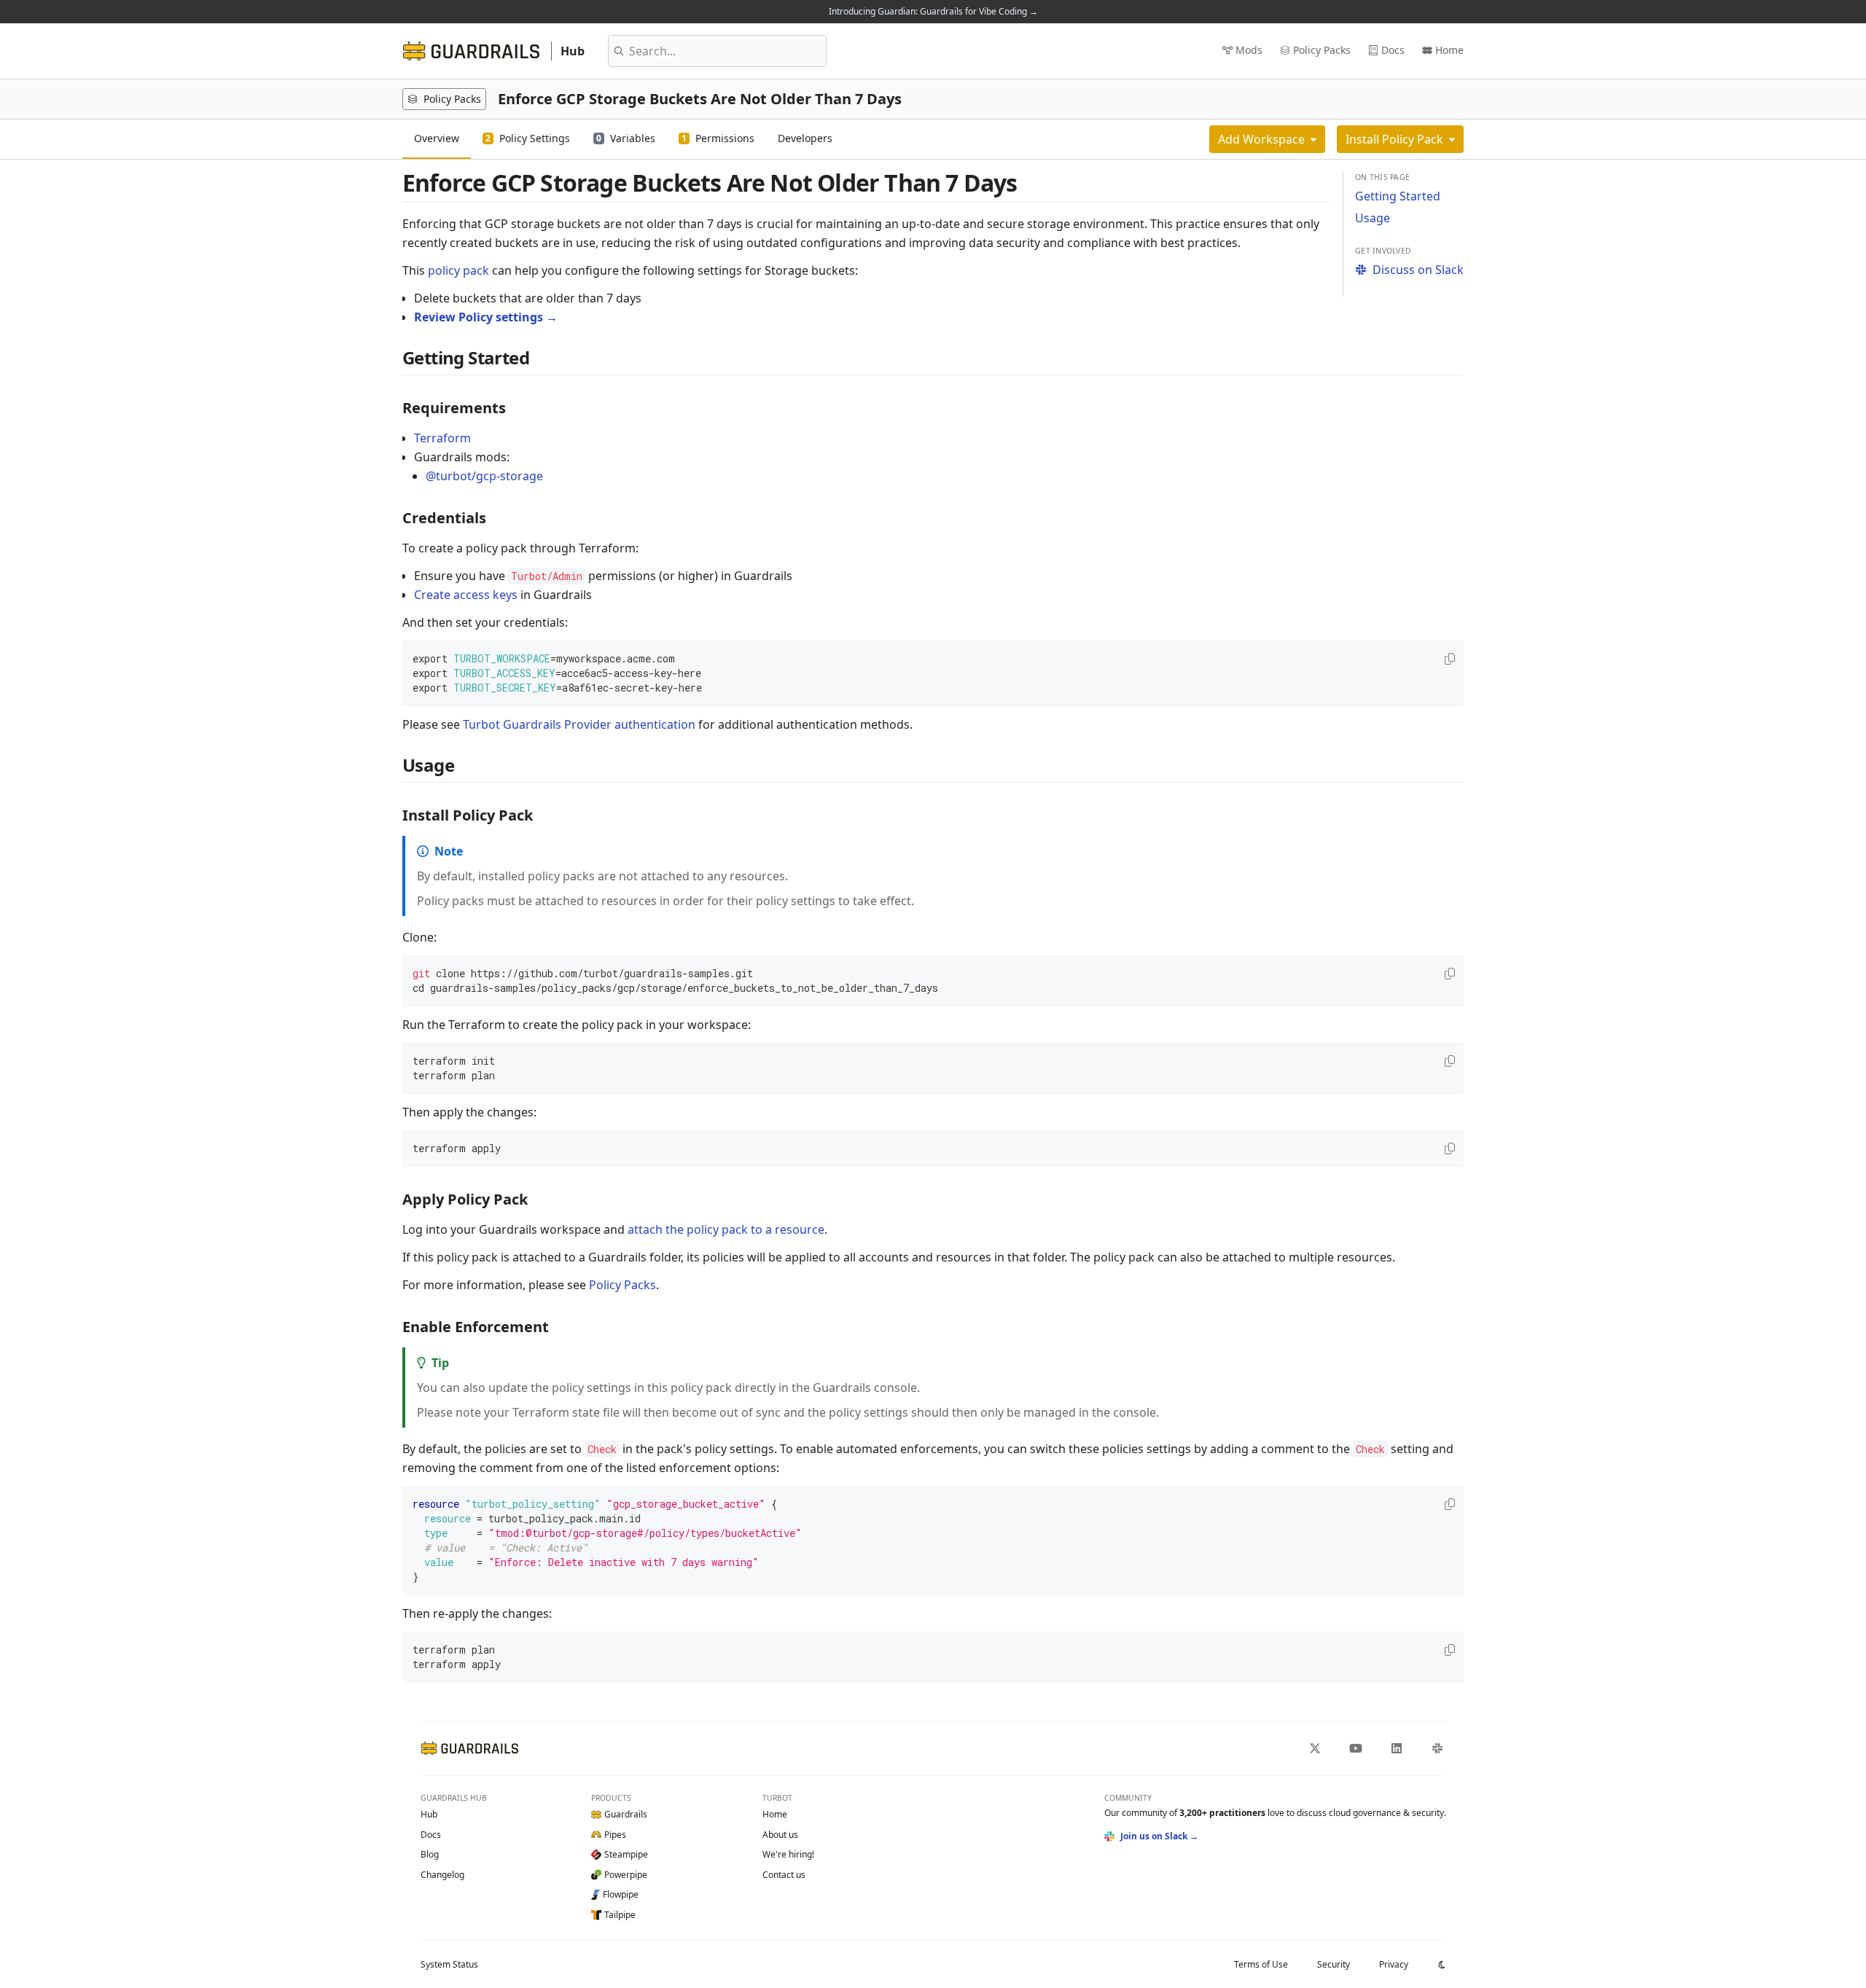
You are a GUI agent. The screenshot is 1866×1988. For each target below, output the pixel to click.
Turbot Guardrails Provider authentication (579, 724)
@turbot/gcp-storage (484, 476)
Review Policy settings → (486, 317)
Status (449, 1964)
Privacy (1394, 1964)
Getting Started (1398, 196)
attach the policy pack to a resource (726, 1229)
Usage (1373, 218)
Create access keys (466, 595)
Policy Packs (622, 1285)
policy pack (458, 270)
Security (1334, 1964)
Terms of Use (1261, 1964)
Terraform (442, 438)
